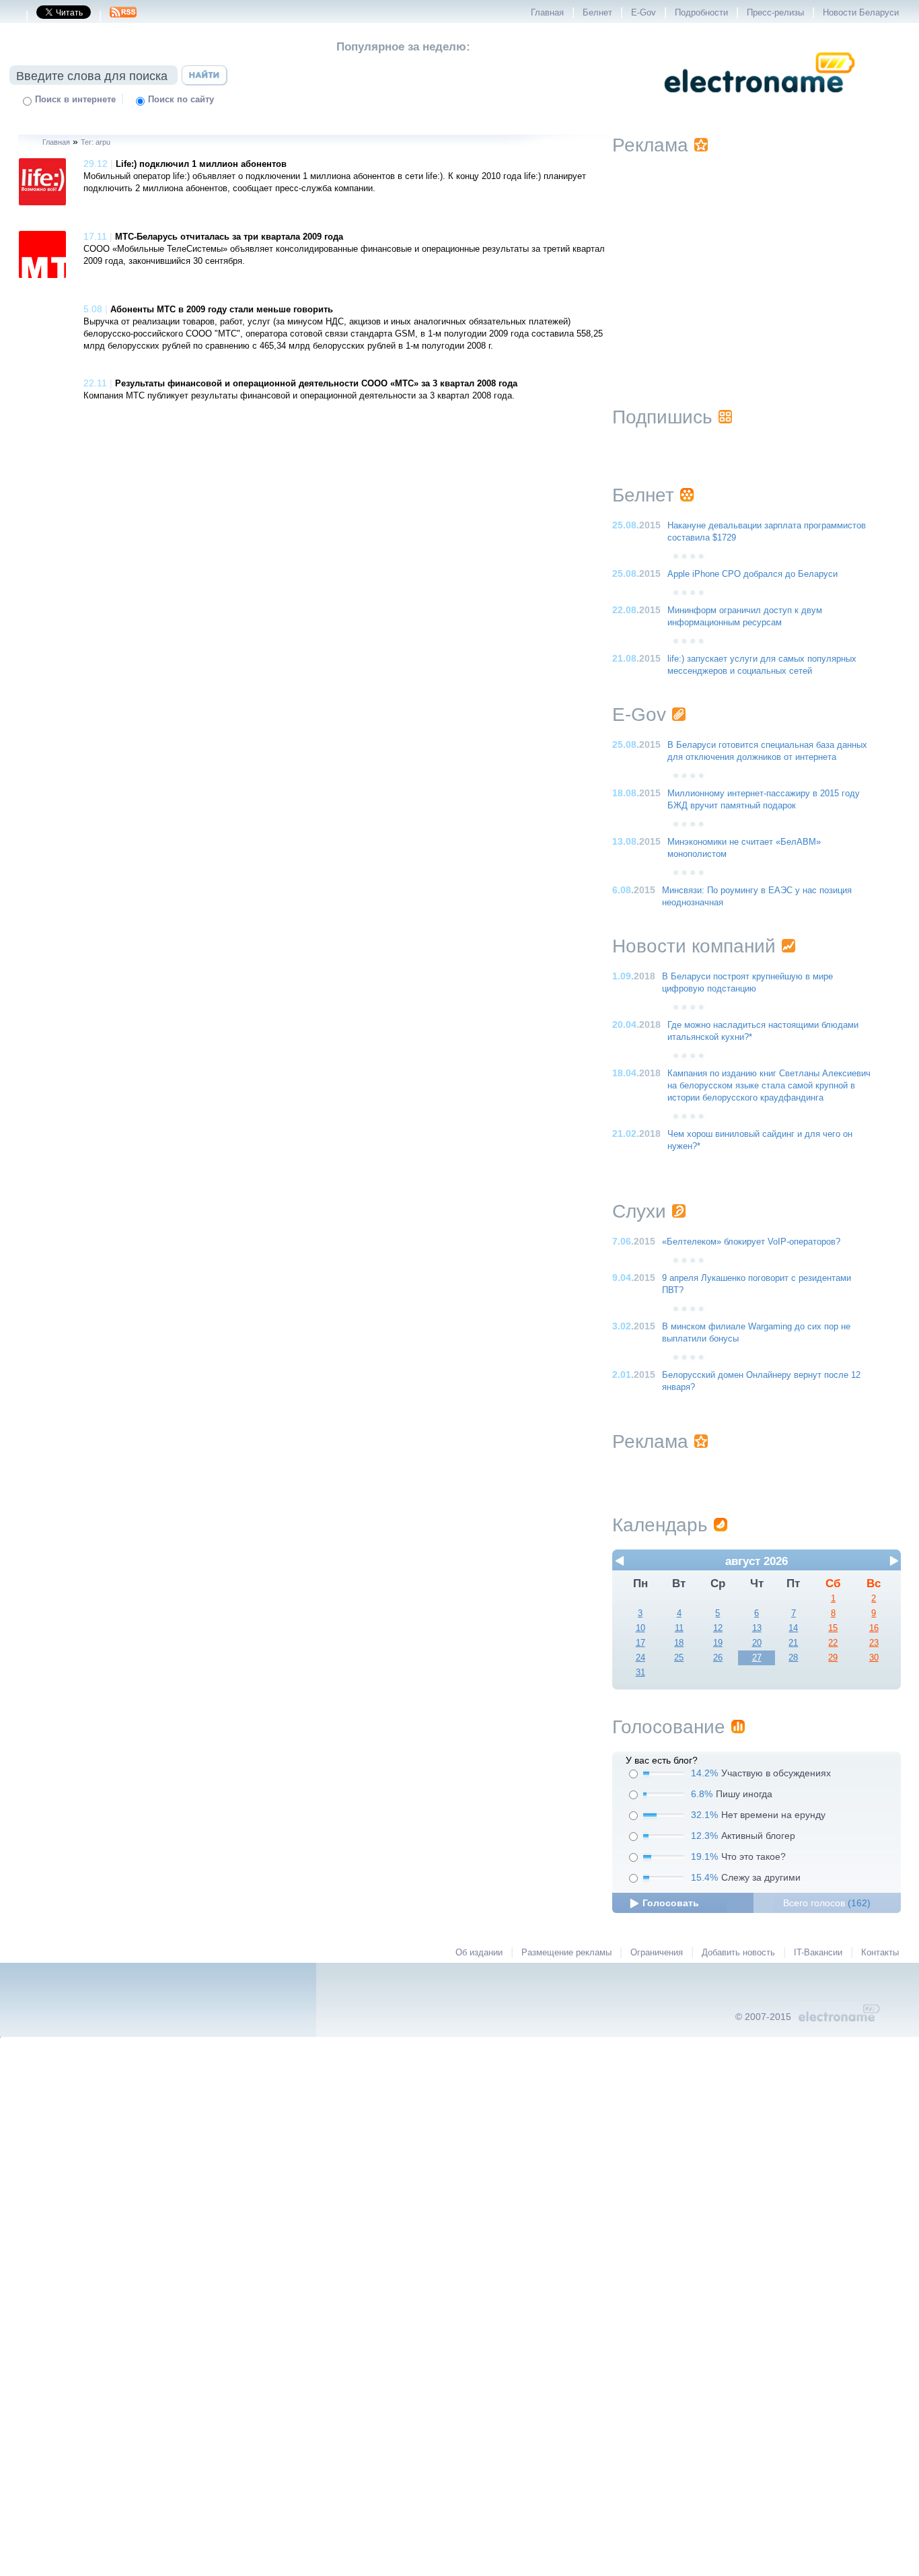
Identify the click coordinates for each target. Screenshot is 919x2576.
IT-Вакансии (818, 1953)
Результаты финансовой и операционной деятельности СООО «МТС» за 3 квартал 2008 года (316, 384)
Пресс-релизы (775, 13)
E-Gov (644, 13)
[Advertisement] (757, 264)
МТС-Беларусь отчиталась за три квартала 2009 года (229, 237)
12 (718, 1628)
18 (679, 1643)
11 (679, 1628)
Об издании (479, 1953)
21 (793, 1643)
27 (757, 1658)
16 (874, 1628)
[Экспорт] (123, 16)
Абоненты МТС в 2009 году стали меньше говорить (222, 310)
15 (833, 1628)
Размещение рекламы (566, 1953)
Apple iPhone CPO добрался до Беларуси (752, 574)
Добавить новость (738, 1953)
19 (718, 1643)
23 (874, 1643)
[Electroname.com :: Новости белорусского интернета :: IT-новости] (760, 102)
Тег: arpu (96, 142)
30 (874, 1658)
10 (640, 1628)
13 (757, 1628)
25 (679, 1658)
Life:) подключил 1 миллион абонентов (201, 164)
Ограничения (657, 1953)
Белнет (597, 13)
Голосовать (671, 1903)
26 (718, 1658)
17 (640, 1643)
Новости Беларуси (861, 13)
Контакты (880, 1953)
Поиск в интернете (75, 100)
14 (793, 1628)
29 (833, 1658)
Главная (547, 13)
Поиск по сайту (181, 100)
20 (757, 1643)
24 (640, 1658)
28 (793, 1658)
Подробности (701, 13)
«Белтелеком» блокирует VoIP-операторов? (751, 1242)
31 (640, 1673)
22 (833, 1643)
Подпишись (662, 417)
